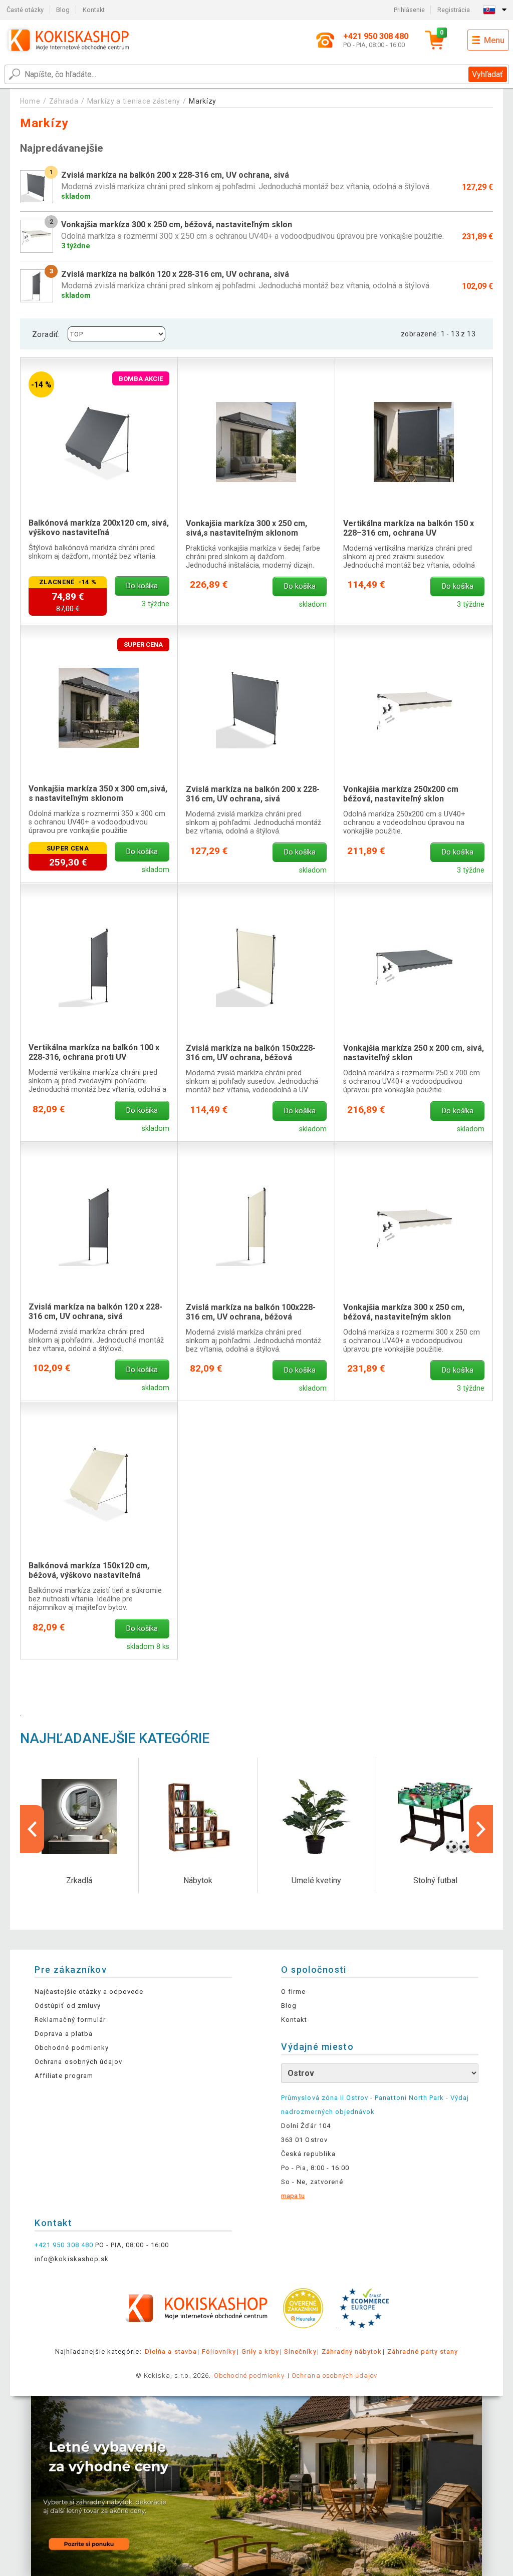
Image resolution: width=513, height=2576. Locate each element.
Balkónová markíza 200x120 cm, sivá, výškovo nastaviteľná (99, 528)
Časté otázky (25, 10)
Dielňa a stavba (171, 2351)
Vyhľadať (487, 74)
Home (30, 101)
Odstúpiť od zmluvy (68, 2006)
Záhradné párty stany (423, 2351)
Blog (63, 10)
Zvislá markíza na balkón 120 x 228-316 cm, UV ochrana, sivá (95, 1312)
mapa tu (293, 2196)
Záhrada (64, 101)
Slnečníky (300, 2351)
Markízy (203, 101)
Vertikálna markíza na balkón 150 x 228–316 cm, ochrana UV (409, 528)
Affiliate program (64, 2076)
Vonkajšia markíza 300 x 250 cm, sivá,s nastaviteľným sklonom (246, 528)
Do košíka (142, 586)
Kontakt (94, 10)
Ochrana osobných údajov (78, 2062)
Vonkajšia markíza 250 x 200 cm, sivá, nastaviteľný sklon (414, 1053)
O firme (293, 1992)
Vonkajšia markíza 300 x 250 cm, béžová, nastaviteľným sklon (404, 1312)
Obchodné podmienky (72, 2048)
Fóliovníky (219, 2351)
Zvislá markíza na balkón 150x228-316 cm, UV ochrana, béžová (251, 1053)
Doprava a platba (64, 2034)
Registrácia (454, 10)
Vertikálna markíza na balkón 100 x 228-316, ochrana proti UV (94, 1052)
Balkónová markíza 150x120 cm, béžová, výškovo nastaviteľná (89, 1570)
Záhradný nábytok (352, 2351)
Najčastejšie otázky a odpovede (89, 1992)
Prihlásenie (409, 10)
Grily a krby (260, 2351)
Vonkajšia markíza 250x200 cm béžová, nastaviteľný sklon (401, 794)
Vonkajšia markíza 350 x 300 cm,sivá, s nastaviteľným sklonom (98, 793)
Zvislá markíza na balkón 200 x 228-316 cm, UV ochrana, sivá (253, 794)
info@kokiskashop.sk (72, 2259)
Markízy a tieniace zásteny (134, 101)
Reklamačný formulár (70, 2020)
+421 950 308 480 (64, 2245)
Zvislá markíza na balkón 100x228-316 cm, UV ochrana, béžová (251, 1312)
